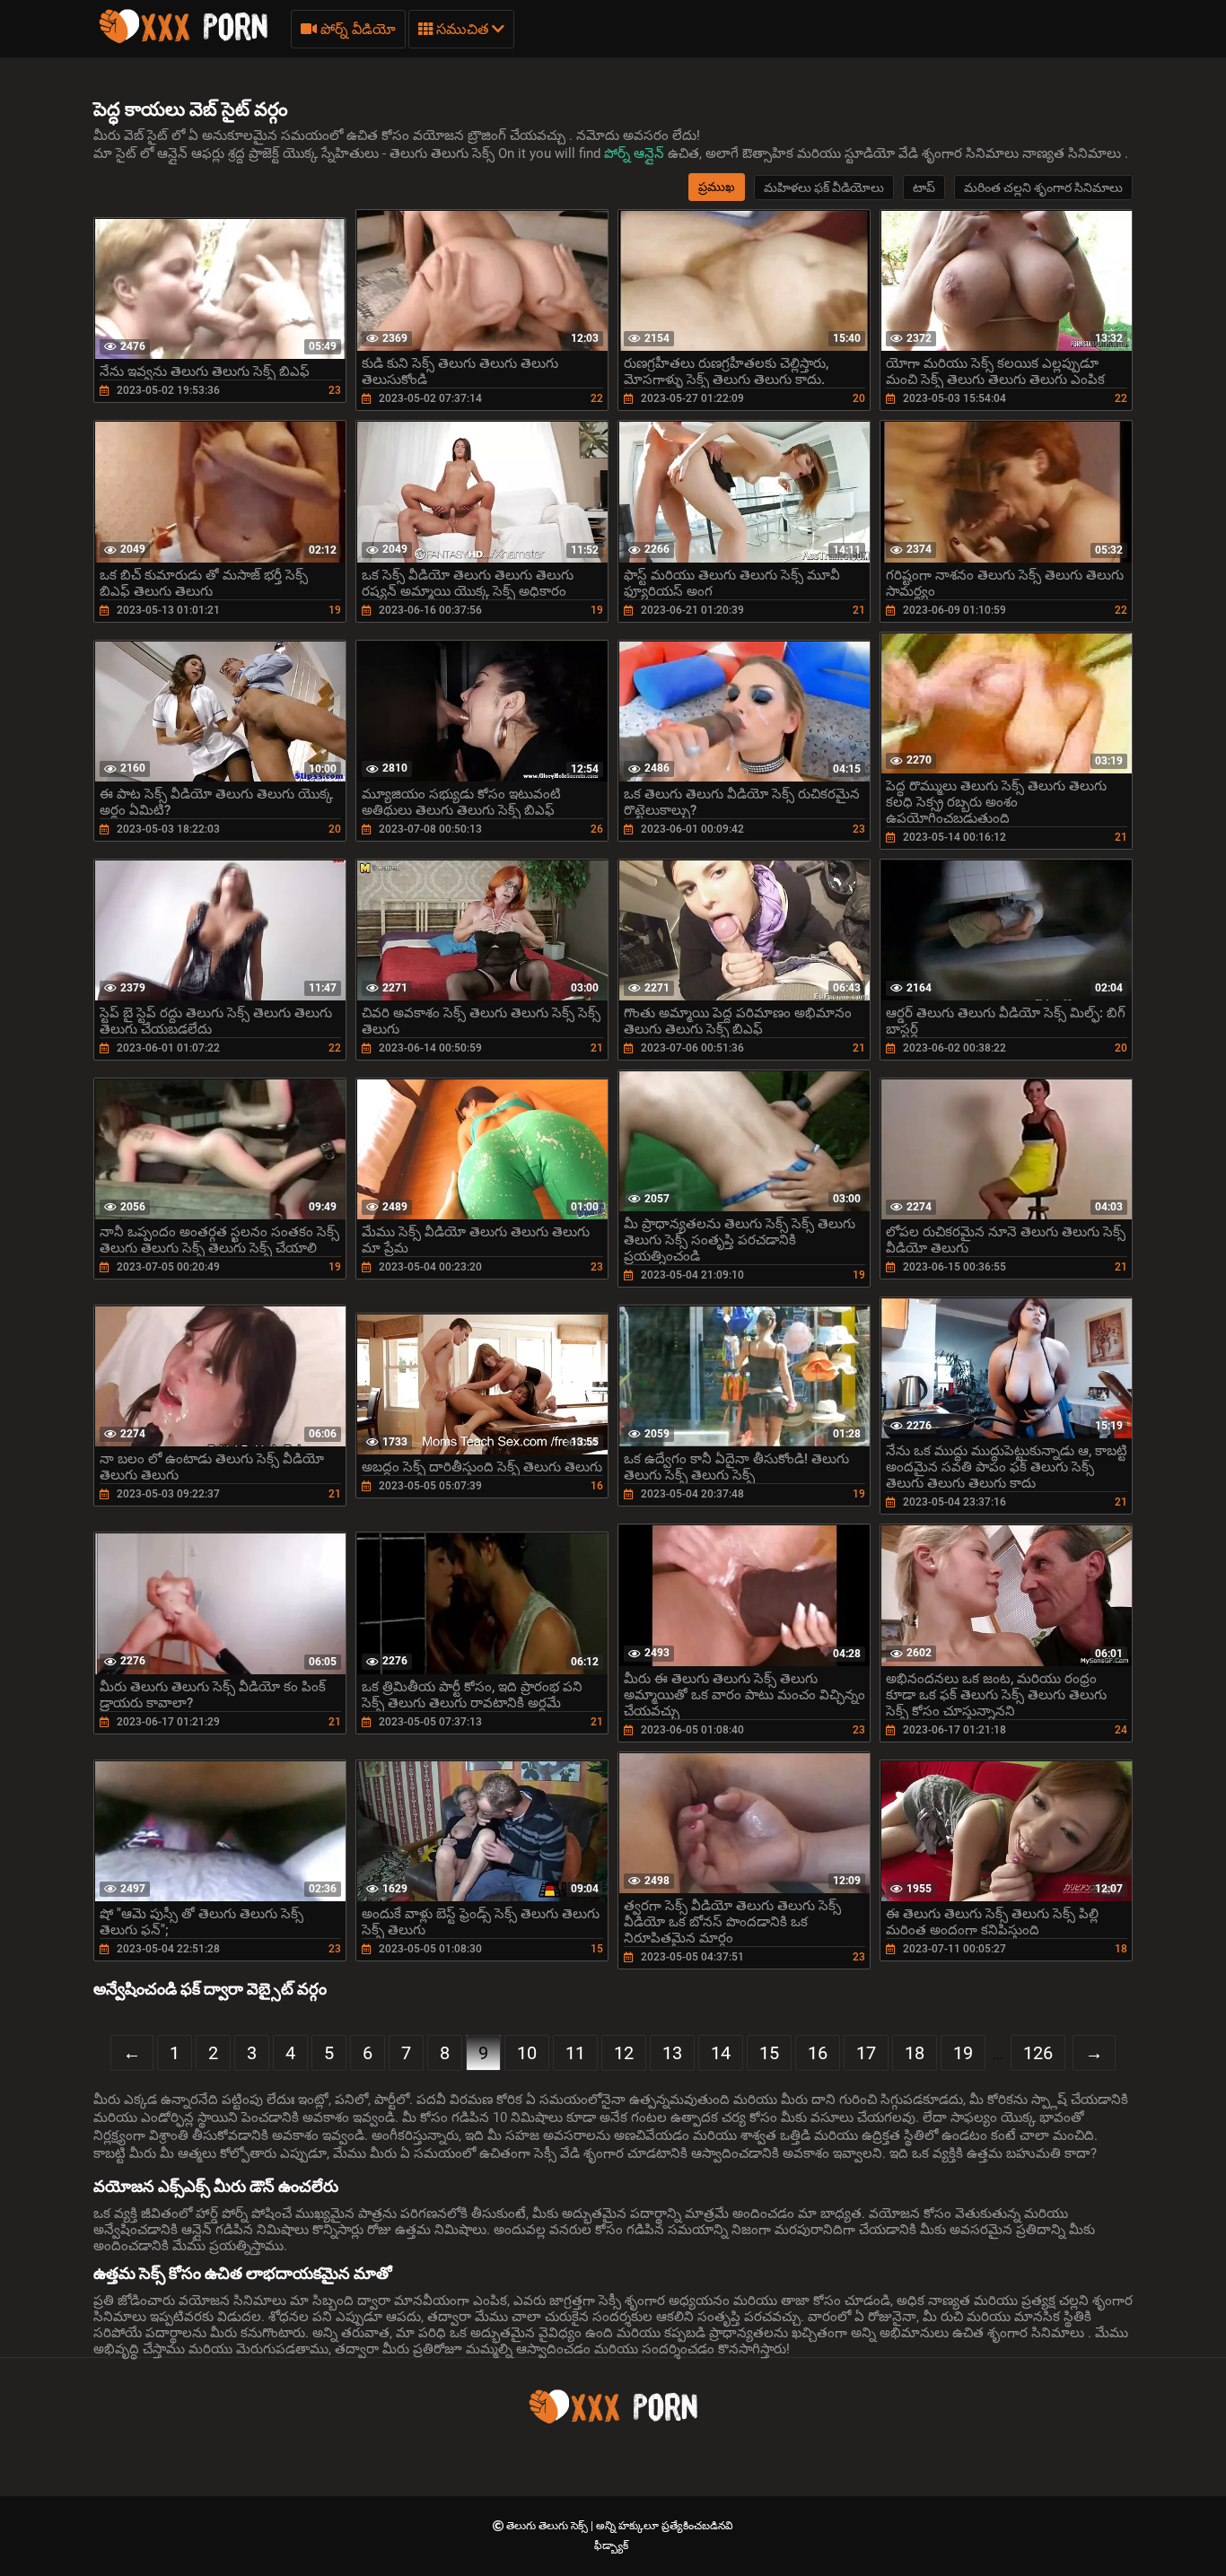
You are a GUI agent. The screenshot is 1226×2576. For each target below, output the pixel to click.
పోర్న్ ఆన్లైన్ (636, 153)
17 (866, 2053)
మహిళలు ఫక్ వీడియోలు (824, 188)
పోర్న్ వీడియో (356, 29)
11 (575, 2053)
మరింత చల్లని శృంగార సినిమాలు (1043, 188)
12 (624, 2053)
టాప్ (924, 188)
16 (818, 2053)
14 (721, 2053)
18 (915, 2053)
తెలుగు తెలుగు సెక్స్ (548, 2526)
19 (963, 2053)
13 (672, 2053)
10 (527, 2053)
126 (1038, 2053)
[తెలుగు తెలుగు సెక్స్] (183, 40)
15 (769, 2053)
